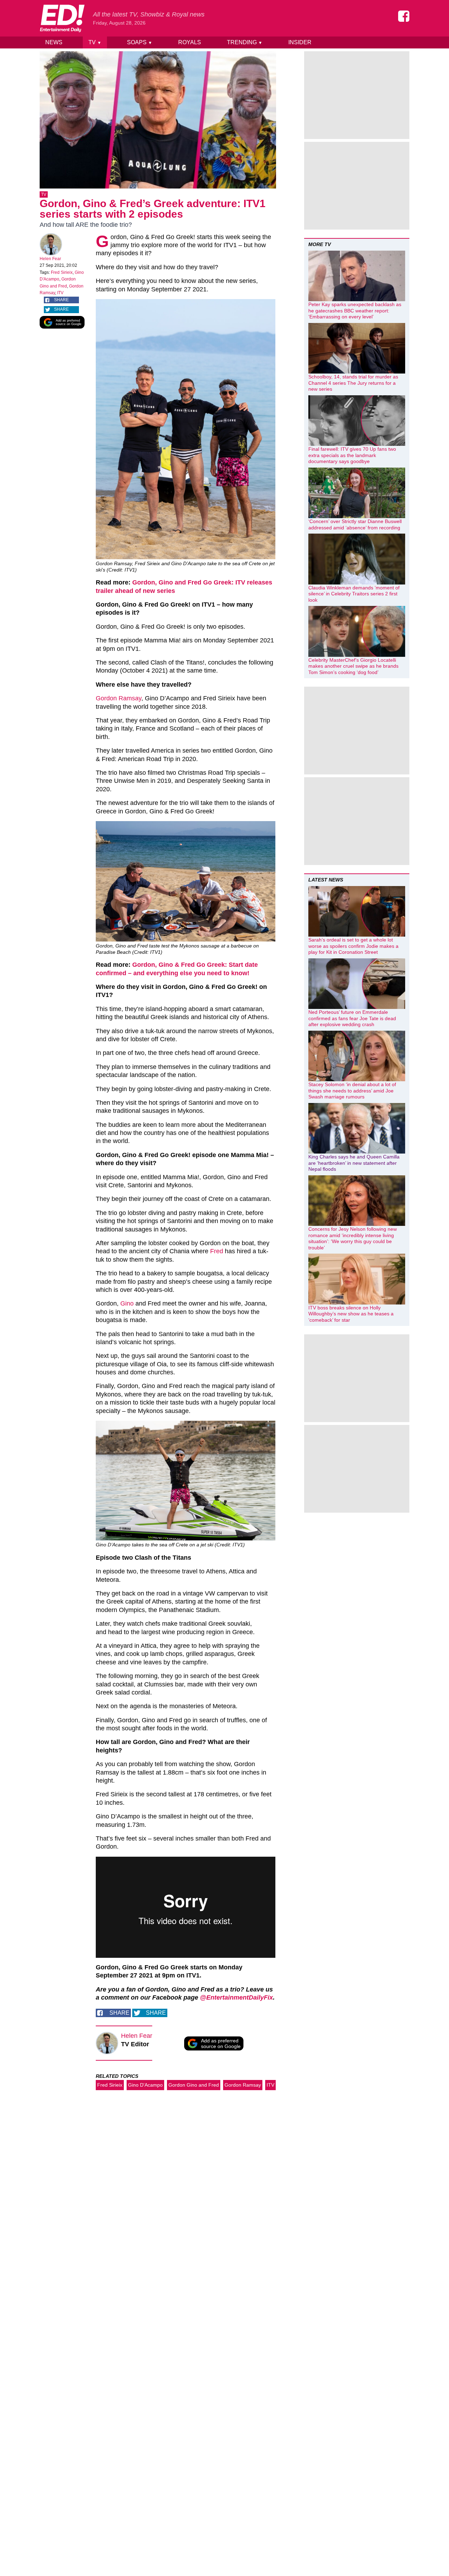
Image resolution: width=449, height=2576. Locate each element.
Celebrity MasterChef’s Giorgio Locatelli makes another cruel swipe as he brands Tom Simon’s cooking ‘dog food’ (353, 666)
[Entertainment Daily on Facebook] (404, 16)
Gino (127, 1303)
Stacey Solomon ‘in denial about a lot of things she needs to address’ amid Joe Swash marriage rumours (352, 1091)
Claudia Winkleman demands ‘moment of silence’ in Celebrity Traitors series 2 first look (354, 594)
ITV (60, 293)
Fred (217, 1251)
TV (95, 42)
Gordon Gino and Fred (194, 2085)
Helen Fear (50, 259)
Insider (300, 42)
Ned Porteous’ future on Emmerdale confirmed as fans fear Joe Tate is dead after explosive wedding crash (352, 1018)
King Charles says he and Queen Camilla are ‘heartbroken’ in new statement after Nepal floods (354, 1163)
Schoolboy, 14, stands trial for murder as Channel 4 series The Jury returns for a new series (353, 383)
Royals (190, 42)
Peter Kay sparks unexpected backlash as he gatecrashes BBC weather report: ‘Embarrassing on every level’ (355, 311)
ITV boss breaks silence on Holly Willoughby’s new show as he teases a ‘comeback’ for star (351, 1314)
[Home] (62, 18)
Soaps (140, 42)
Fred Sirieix (62, 272)
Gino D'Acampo (145, 2085)
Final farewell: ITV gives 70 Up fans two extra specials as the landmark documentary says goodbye (352, 455)
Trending (245, 42)
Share (61, 300)
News (54, 42)
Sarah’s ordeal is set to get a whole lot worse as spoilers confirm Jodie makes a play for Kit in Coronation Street (353, 946)
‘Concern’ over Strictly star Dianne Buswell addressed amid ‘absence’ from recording (355, 524)
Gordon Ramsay (119, 698)
